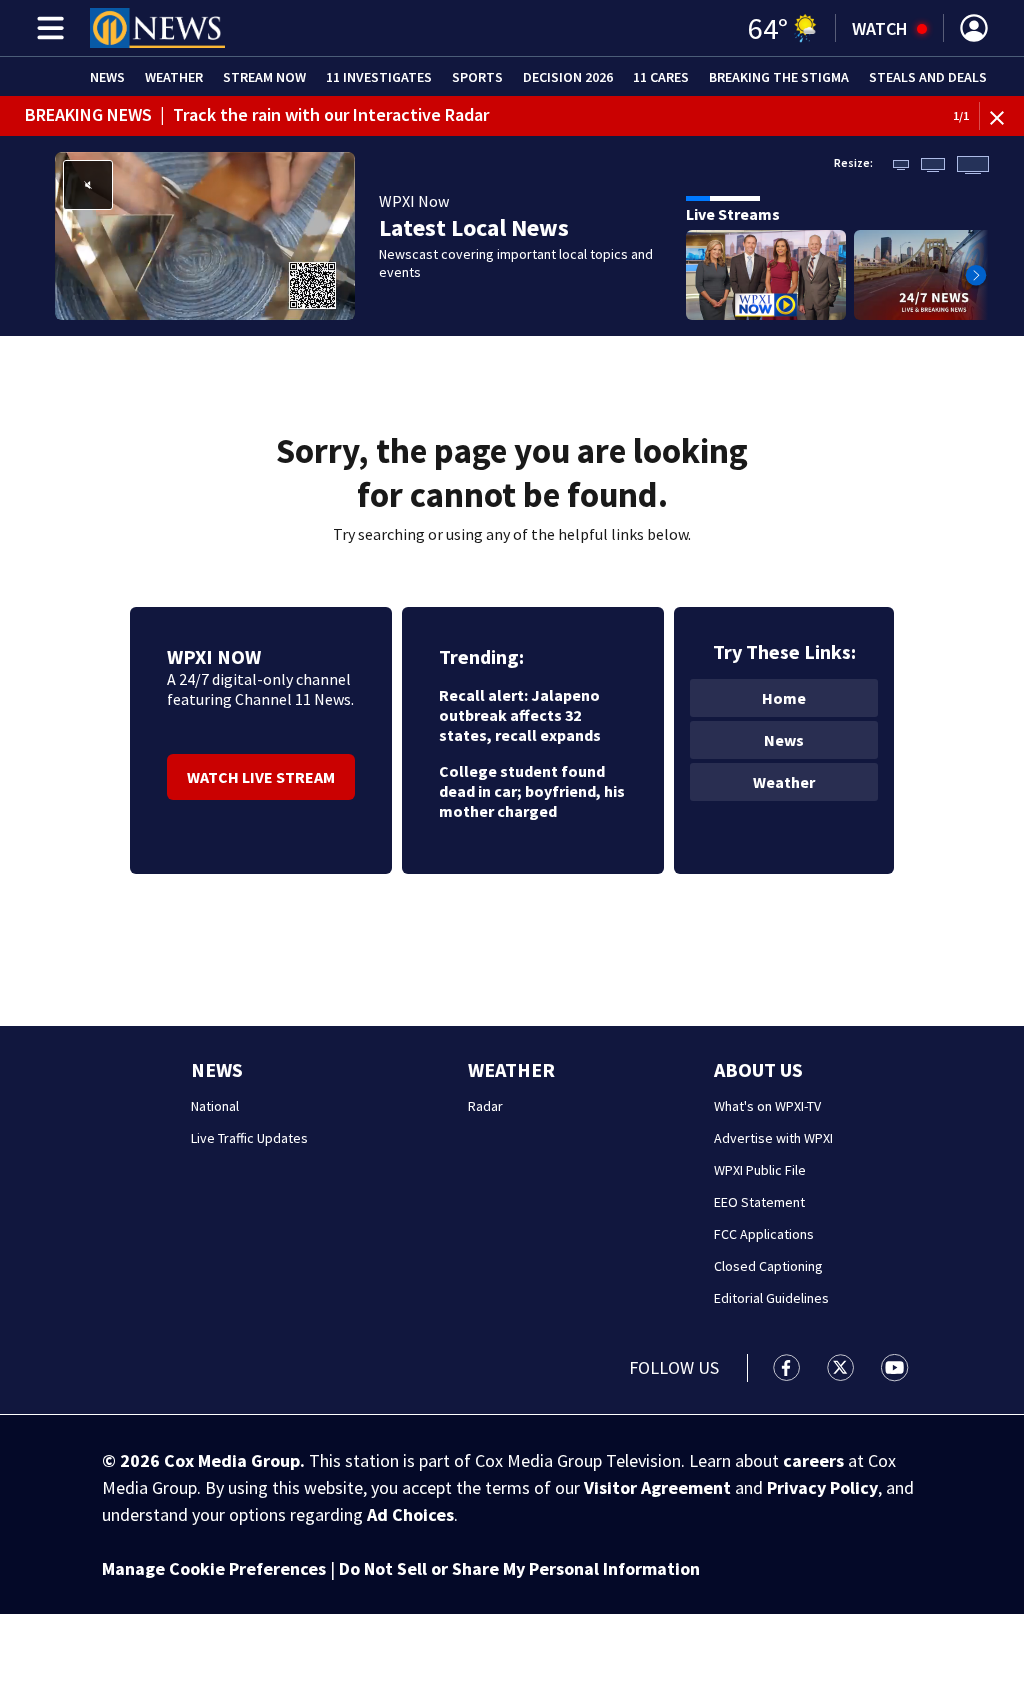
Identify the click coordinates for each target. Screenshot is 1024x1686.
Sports (477, 77)
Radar (485, 1106)
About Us (758, 1069)
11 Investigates (379, 77)
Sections (47, 28)
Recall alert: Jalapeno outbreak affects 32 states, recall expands (520, 715)
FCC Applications (764, 1234)
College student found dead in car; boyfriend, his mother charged (532, 791)
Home (784, 698)
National (215, 1106)
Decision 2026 (568, 77)
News (107, 77)
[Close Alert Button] (1004, 116)
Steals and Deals (928, 77)
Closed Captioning (768, 1266)
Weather (174, 77)
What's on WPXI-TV (767, 1106)
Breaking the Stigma (779, 77)
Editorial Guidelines (771, 1298)
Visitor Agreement (657, 1487)
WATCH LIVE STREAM (261, 777)
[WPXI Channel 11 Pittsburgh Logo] (157, 28)
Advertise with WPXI (773, 1138)
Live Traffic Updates (249, 1138)
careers (813, 1460)
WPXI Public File (760, 1170)
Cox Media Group (232, 1460)
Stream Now (264, 77)
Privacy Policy (822, 1487)
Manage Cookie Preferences (214, 1568)
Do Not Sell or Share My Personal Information (519, 1568)
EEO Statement (759, 1202)
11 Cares (661, 77)
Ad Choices (410, 1514)
